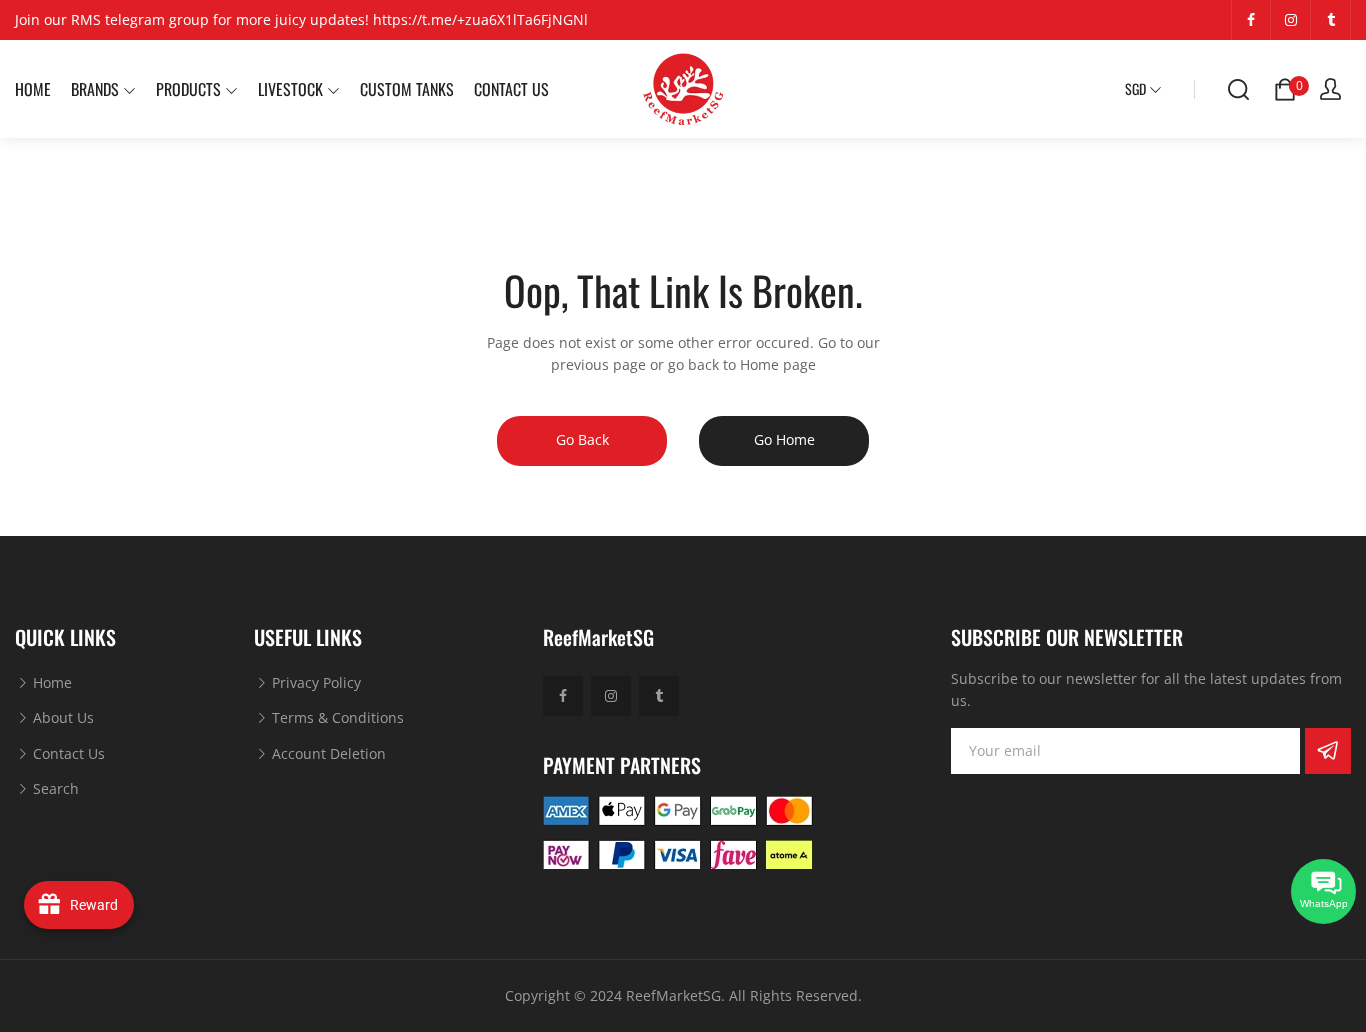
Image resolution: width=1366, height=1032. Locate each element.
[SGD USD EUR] (1143, 89)
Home (50, 682)
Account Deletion (327, 753)
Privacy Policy (314, 682)
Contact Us (67, 753)
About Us (61, 717)
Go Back (582, 439)
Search (54, 788)
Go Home (784, 439)
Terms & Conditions (336, 717)
